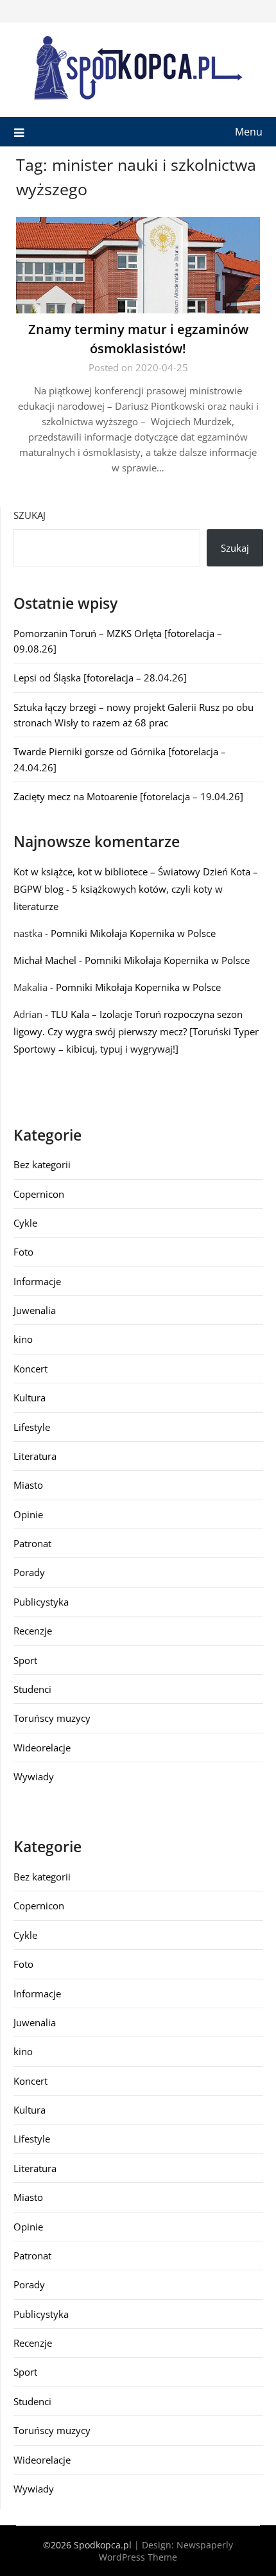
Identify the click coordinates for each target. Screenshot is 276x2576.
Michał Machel (45, 960)
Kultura (30, 1398)
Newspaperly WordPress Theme (166, 2551)
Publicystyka (41, 1602)
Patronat (32, 1543)
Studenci (32, 1689)
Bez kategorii (42, 1164)
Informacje (37, 1281)
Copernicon (39, 1194)
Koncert (30, 1369)
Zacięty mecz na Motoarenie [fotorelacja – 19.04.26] (128, 796)
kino (23, 1339)
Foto (23, 1252)
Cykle (25, 1223)
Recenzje (33, 1631)
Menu (249, 132)
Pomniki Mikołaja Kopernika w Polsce (133, 933)
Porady (29, 1572)
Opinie (28, 1514)
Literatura (35, 1456)
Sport (25, 1660)
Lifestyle (32, 1427)
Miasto (28, 1485)
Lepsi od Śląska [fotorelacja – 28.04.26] (100, 678)
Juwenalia (35, 1310)
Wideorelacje (42, 1748)
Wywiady (34, 1776)
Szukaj (30, 515)
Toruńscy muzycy (52, 1718)
